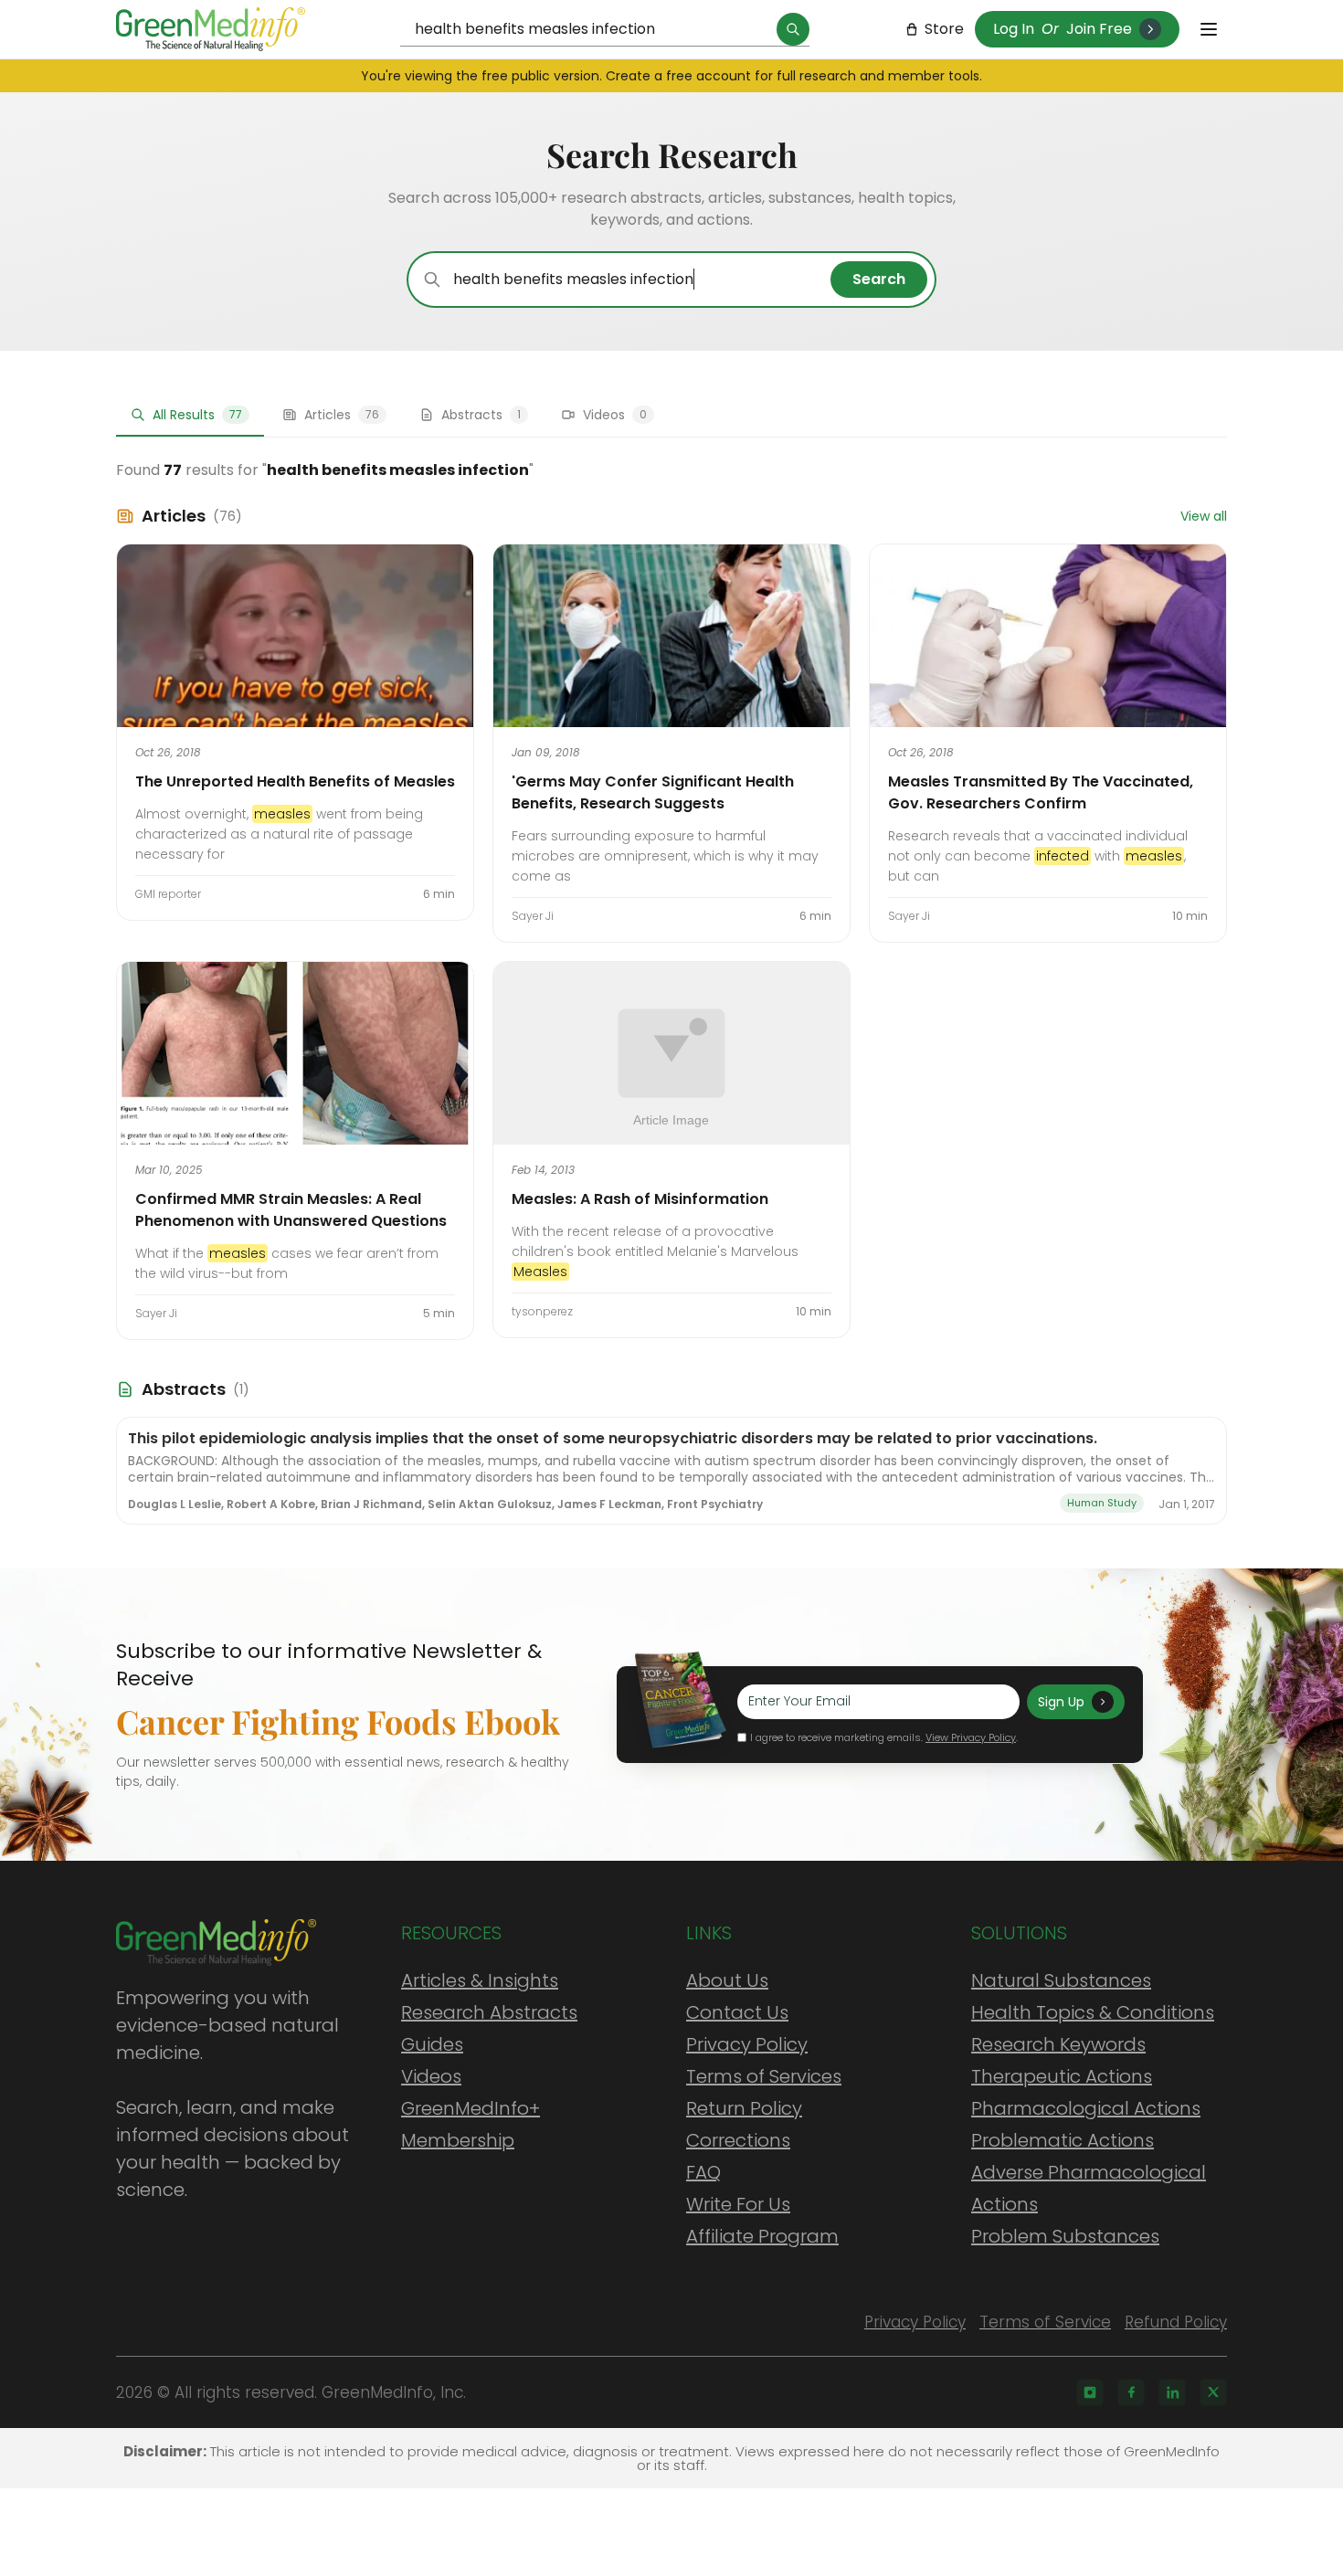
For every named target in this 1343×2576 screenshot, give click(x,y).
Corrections (738, 2140)
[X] (1213, 2392)
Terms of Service (1045, 2322)
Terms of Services (764, 2076)
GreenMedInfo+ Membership (471, 2124)
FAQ (703, 2172)
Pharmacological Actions (1086, 2108)
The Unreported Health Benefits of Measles (295, 781)
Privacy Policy (747, 2044)
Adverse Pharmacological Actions (1089, 2188)
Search (879, 279)
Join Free (1099, 29)
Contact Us (737, 2012)
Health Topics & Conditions (1093, 2012)
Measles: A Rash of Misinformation (640, 1199)
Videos (431, 2076)
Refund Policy (1176, 2322)
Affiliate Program (762, 2236)
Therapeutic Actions (1062, 2076)
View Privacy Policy (971, 1737)
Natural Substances (1061, 1980)
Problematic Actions (1063, 2140)
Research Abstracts (489, 2012)
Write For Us (738, 2204)
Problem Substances (1065, 2236)
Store (944, 29)
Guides (432, 2044)
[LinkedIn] (1172, 2392)
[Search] (793, 29)
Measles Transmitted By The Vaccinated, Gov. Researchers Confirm (1041, 792)
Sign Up (1061, 1702)
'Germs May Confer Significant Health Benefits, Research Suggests (653, 792)
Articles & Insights (480, 1980)
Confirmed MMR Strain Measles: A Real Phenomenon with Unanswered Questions (291, 1210)
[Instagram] (1090, 2392)
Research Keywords (1058, 2044)
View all (1204, 516)
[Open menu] (1209, 29)
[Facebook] (1131, 2392)
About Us (727, 1980)
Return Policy (744, 2108)
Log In (1014, 29)
